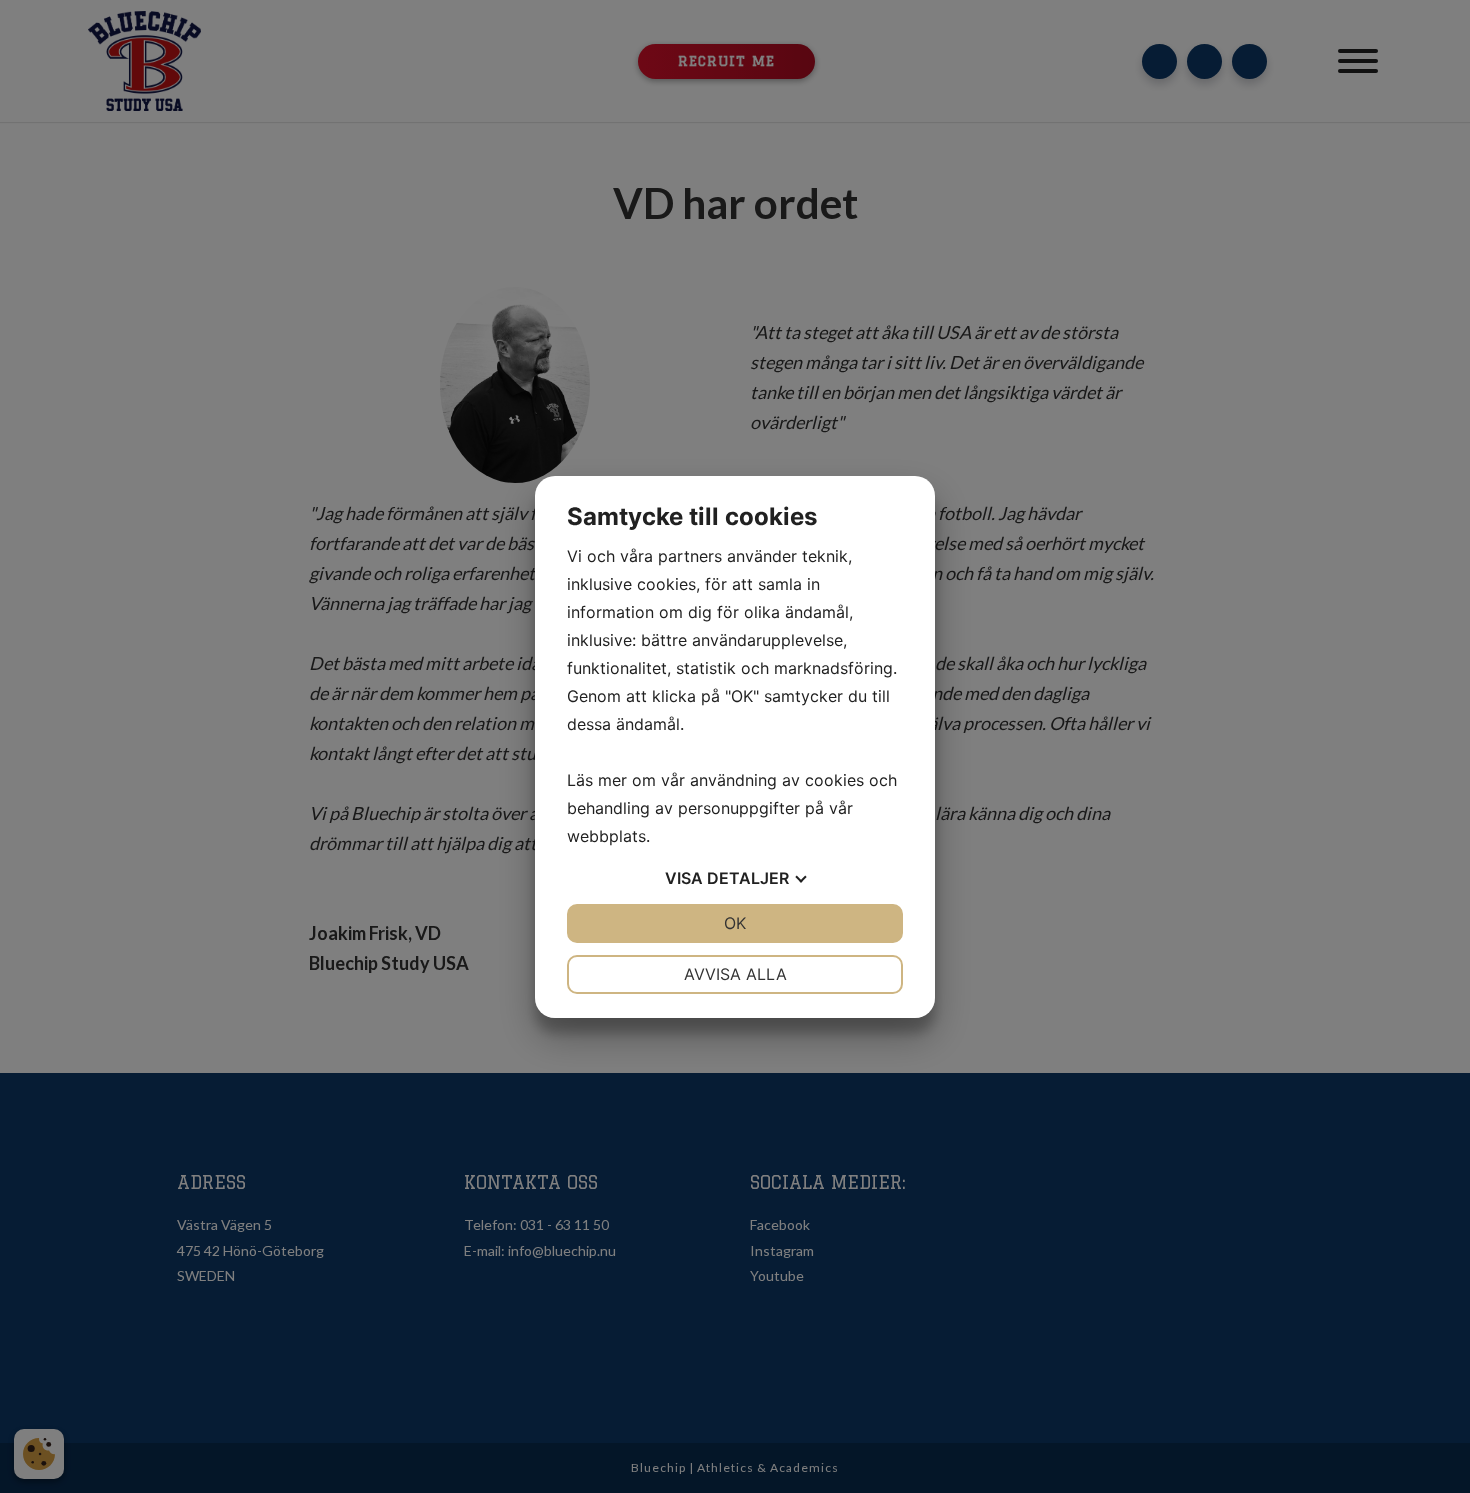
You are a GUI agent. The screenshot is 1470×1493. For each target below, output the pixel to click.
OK (735, 923)
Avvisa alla (735, 974)
